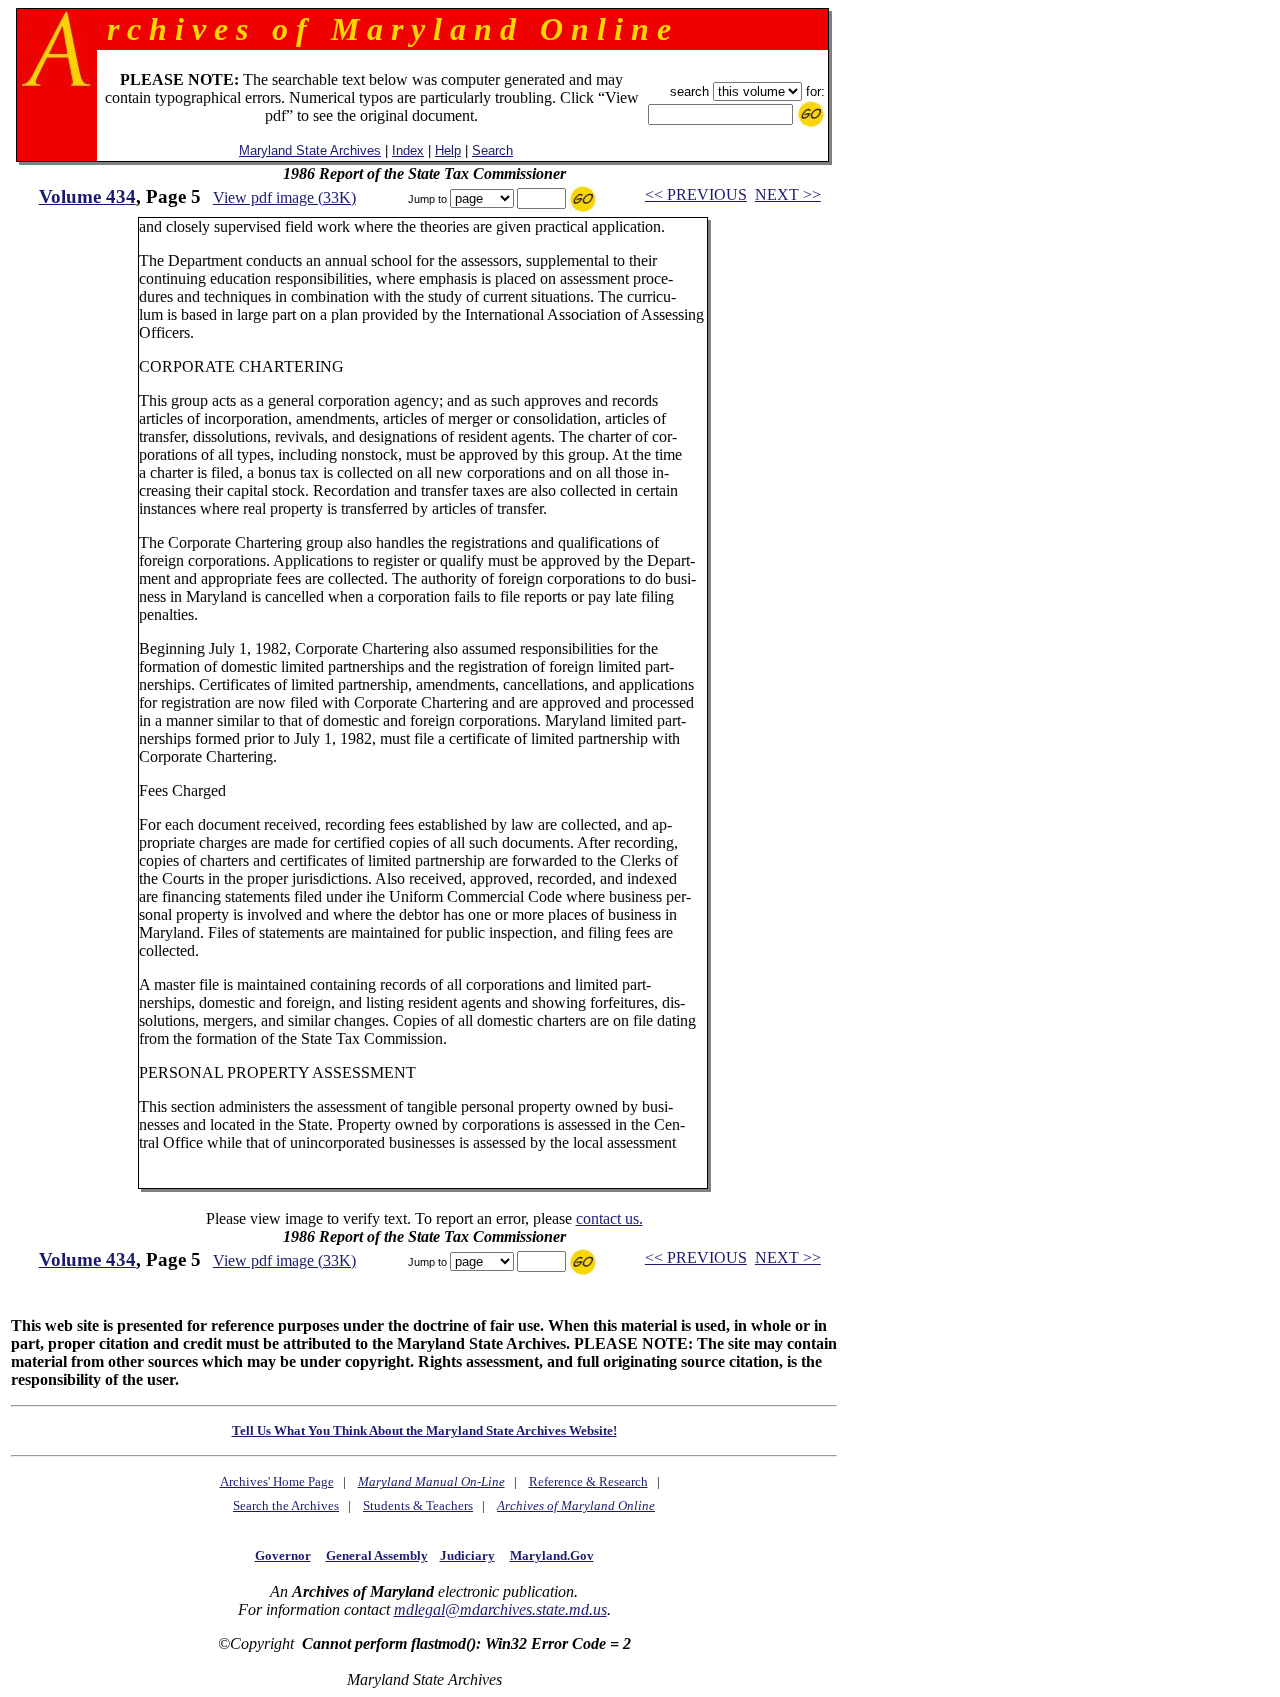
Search (492, 150)
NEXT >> (788, 194)
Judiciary (467, 1555)
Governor (283, 1555)
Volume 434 (87, 196)
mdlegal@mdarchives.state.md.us (500, 1609)
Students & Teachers (418, 1505)
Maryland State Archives (310, 150)
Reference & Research (588, 1481)
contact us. (609, 1218)
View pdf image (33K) (284, 197)
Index (408, 150)
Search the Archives (286, 1505)
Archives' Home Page (277, 1481)
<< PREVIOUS (696, 194)
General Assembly (377, 1555)
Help (448, 150)
